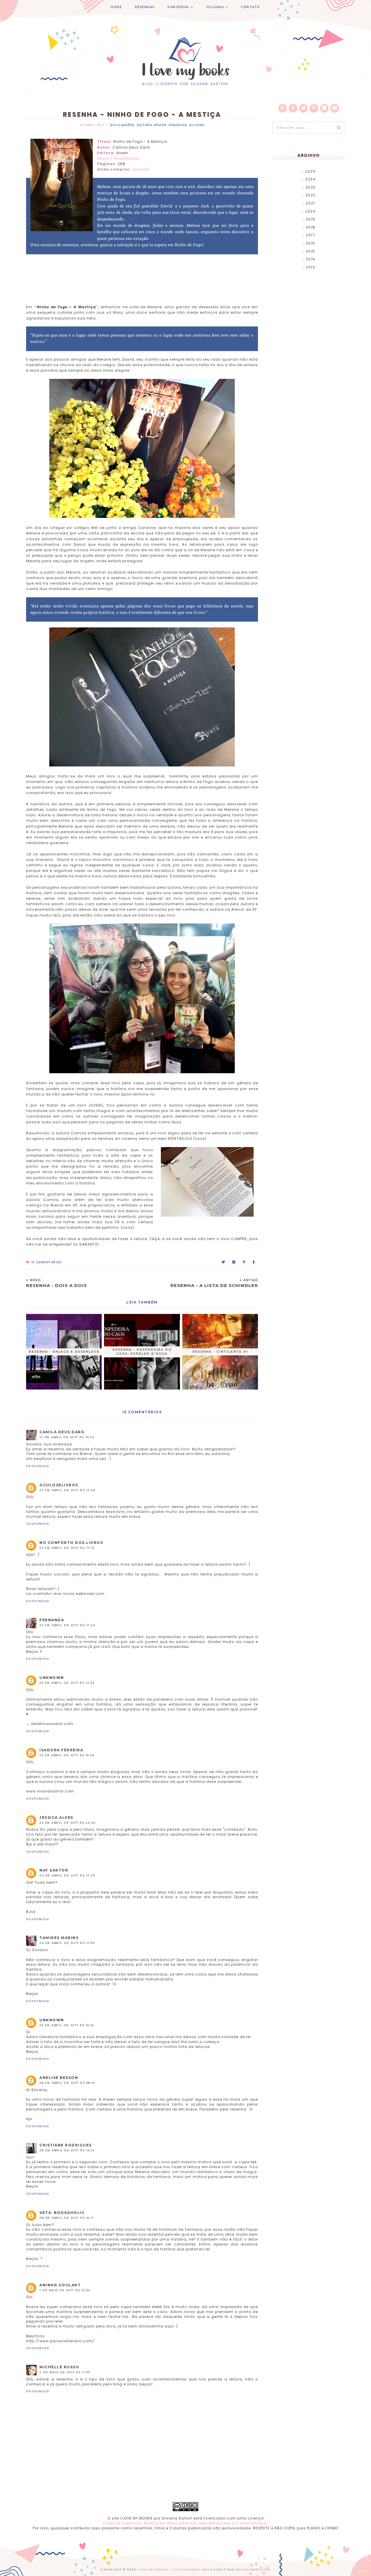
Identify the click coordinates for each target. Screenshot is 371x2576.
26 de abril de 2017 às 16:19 (67, 2025)
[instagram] (283, 108)
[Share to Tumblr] (254, 1262)
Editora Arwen (152, 125)
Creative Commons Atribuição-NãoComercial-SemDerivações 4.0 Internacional (185, 2523)
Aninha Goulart (60, 2285)
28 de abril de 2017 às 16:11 (67, 2218)
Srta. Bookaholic (62, 2213)
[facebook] (293, 108)
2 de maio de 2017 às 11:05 (65, 2372)
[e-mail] (335, 108)
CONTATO (251, 7)
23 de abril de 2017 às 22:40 (67, 1823)
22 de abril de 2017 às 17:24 (67, 1625)
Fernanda (52, 1620)
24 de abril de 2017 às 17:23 (67, 1875)
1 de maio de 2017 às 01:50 (65, 2290)
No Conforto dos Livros (71, 1543)
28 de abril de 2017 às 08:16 (67, 2083)
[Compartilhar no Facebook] (234, 1262)
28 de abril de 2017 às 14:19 (67, 2150)
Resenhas (178, 125)
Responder (38, 1466)
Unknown (52, 1678)
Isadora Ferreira (61, 1750)
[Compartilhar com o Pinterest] (244, 1262)
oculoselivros (59, 1485)
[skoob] (324, 108)
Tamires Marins (59, 1938)
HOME (116, 7)
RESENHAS (145, 7)
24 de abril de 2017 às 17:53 (67, 1943)
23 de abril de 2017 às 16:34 (67, 1755)
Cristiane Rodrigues (66, 2145)
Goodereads (127, 158)
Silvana (197, 125)
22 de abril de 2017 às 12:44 (67, 1490)
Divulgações (122, 125)
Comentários (46, 1262)
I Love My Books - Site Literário (169, 2570)
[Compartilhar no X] (224, 1262)
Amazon (141, 169)
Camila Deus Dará (62, 1432)
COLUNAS (215, 7)
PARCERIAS (178, 7)
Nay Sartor (54, 1870)
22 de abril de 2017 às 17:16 (67, 1548)
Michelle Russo (59, 2367)
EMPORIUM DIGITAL (253, 2570)
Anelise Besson (59, 2078)
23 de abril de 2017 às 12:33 (67, 1683)
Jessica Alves (56, 1818)
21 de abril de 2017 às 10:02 (67, 1437)
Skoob (104, 158)
